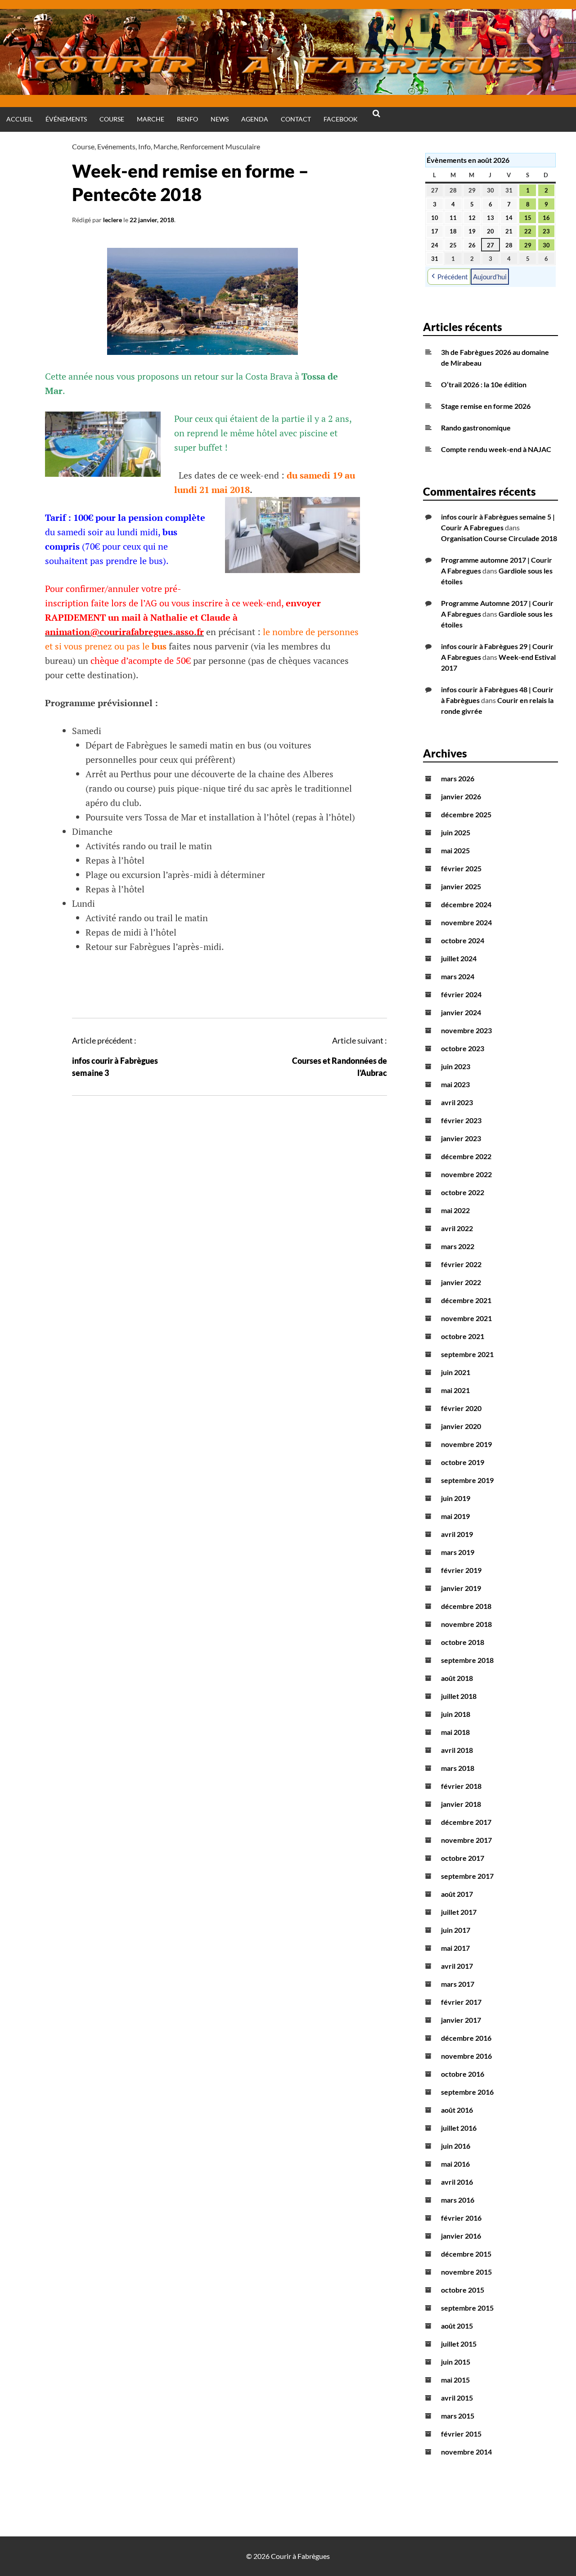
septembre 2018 (467, 1660)
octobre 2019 (463, 1462)
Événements (66, 119)
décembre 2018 (466, 1606)
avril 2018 (457, 1750)
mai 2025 (455, 850)
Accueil (20, 119)
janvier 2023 (461, 1138)
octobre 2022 (463, 1192)
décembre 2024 (466, 904)
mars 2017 (458, 1984)
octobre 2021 (463, 1336)
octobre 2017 (463, 1858)
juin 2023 (456, 1066)
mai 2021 (455, 1390)
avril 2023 (457, 1102)
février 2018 (461, 1786)
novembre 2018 (466, 1624)
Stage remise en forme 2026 (486, 406)
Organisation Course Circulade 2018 (499, 538)
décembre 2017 (466, 1822)
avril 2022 (457, 1228)
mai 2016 (455, 2164)
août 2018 (457, 1678)
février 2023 (461, 1120)
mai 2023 (455, 1084)
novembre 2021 (466, 1318)
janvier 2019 (461, 1588)
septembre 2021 (467, 1354)
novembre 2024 (466, 922)
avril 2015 (457, 2398)
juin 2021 (456, 1372)
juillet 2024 (459, 958)
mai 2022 (455, 1210)
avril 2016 (457, 2182)
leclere (112, 220)
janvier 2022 (461, 1282)
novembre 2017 (466, 1840)
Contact (296, 119)
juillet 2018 (459, 1696)
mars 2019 (458, 1552)
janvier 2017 (461, 2020)
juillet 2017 (459, 1912)
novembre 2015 (466, 2272)
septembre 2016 (467, 2092)
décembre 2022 (466, 1156)
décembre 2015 (466, 2254)
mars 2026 (458, 778)
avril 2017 (457, 1966)
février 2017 (461, 2002)
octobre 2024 (463, 940)
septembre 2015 (467, 2308)
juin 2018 (456, 1714)
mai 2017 (455, 1948)
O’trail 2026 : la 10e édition (484, 384)
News (220, 119)
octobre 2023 (463, 1048)
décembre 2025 (466, 814)
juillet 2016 (459, 2128)
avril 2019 (457, 1534)
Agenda (255, 119)
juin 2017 (456, 1930)
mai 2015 (455, 2380)
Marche (151, 119)
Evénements (116, 146)
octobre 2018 (463, 1642)
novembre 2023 (466, 1030)
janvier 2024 (461, 1012)
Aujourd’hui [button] (490, 277)
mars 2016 (458, 2200)
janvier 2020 (461, 1426)
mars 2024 (458, 976)
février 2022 (461, 1264)
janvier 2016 (461, 2236)
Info (144, 146)
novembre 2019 (466, 1444)
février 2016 (461, 2218)
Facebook (341, 119)
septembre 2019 (467, 1480)
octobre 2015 (463, 2290)
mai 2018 (455, 1732)
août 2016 (457, 2110)
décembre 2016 (466, 2038)
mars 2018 (458, 1768)
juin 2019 (456, 1498)
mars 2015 (458, 2416)
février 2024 (461, 994)
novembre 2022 (466, 1174)
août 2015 (457, 2326)
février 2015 (461, 2434)
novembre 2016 (466, 2056)
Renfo (187, 119)
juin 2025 (456, 832)
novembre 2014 (466, 2452)
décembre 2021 (466, 1300)
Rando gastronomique (476, 428)
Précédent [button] (453, 277)
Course (112, 119)
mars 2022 (458, 1246)
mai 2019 (455, 1516)
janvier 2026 (461, 796)
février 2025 (461, 868)
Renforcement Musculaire (220, 146)
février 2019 (461, 1570)
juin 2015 (456, 2362)
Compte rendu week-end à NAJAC (496, 449)
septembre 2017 (467, 1876)
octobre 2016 (463, 2074)
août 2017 (457, 1894)
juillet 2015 (459, 2344)
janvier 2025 (461, 886)
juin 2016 (456, 2146)
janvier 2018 (461, 1804)
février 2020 (461, 1408)
